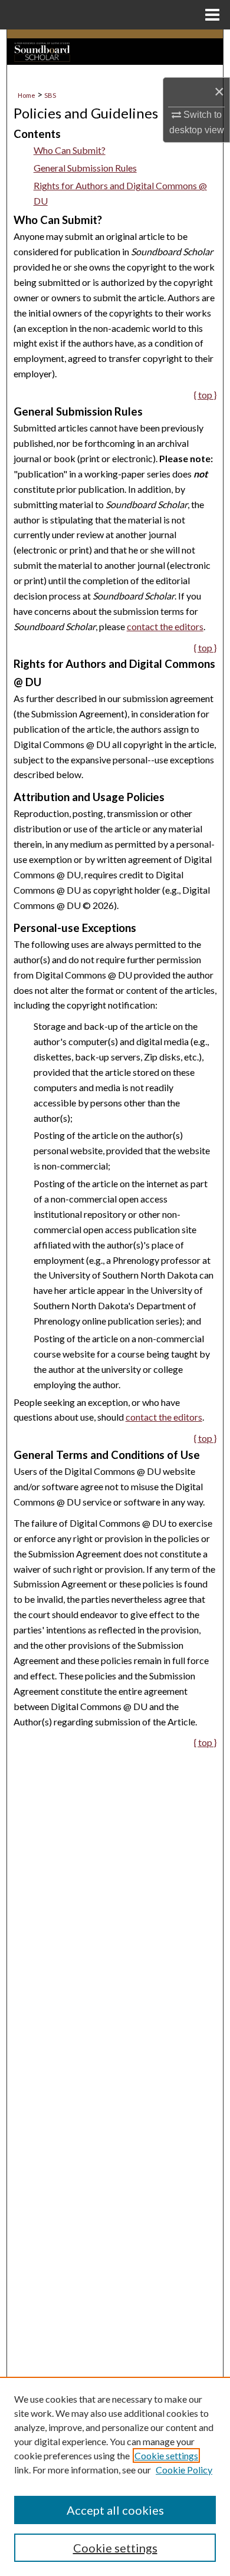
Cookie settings (166, 2455)
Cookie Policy (184, 2470)
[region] (115, 2476)
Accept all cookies (115, 2510)
